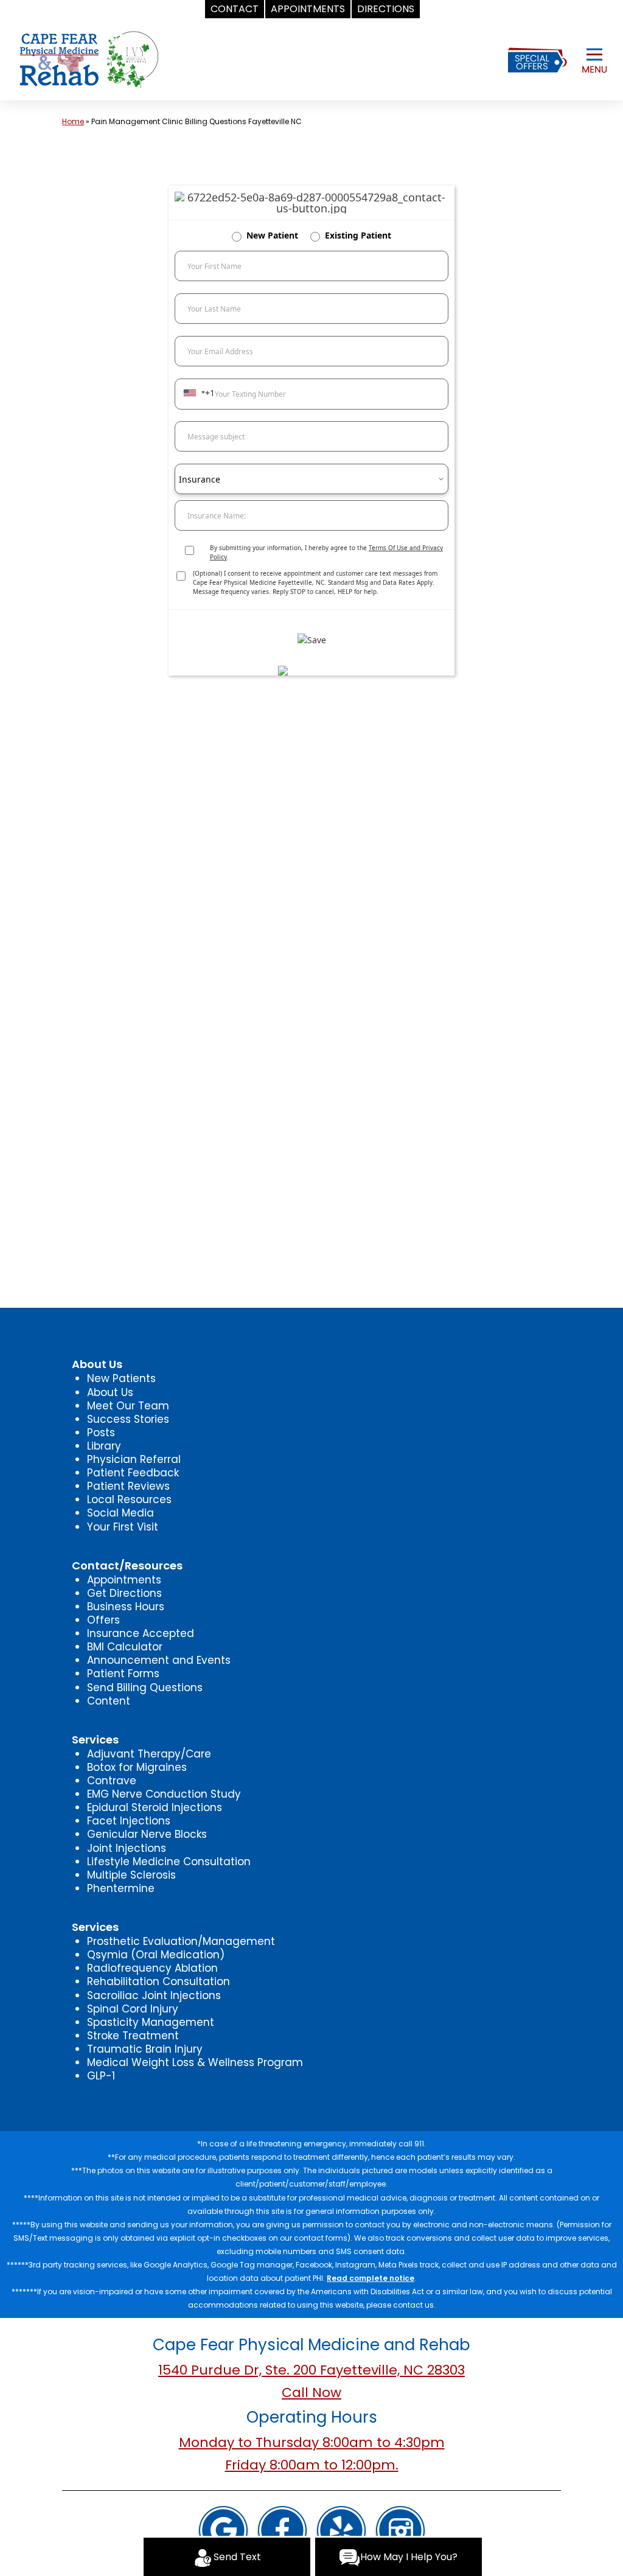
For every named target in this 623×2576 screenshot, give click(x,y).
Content (109, 1701)
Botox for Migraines (137, 1767)
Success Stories (128, 1419)
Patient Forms (123, 1674)
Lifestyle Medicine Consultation (169, 1862)
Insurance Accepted (141, 1633)
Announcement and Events (159, 1660)
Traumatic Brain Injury (145, 2049)
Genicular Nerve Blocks (147, 1834)
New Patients (121, 1378)
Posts (101, 1433)
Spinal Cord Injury (133, 2009)
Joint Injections (127, 1848)
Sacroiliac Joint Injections (154, 1995)
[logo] (89, 59)
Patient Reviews (128, 1486)
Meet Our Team (128, 1406)
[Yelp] (341, 2532)
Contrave (112, 1781)
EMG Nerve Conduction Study (164, 1794)
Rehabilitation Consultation (158, 1981)
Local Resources (129, 1499)
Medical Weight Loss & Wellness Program (195, 2062)
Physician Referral (134, 1459)
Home (73, 121)
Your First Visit (123, 1527)
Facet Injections (129, 1821)
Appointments (124, 1580)
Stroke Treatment (133, 2036)
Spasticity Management (151, 2022)
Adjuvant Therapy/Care (149, 1754)
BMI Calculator (125, 1647)
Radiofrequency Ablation (152, 1968)
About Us (110, 1392)
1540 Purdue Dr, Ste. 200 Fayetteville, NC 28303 (311, 2370)
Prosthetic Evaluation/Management (181, 1941)
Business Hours (126, 1607)
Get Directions (124, 1593)
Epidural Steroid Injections (155, 1807)
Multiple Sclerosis (131, 1875)
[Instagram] (400, 2532)
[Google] (223, 2532)
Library (104, 1446)
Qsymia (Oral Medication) (156, 1955)
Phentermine (121, 1888)
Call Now (311, 2393)
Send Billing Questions (145, 1688)
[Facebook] (282, 2532)
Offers (103, 1620)
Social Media (120, 1513)
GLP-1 (101, 2076)
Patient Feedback (133, 1473)
